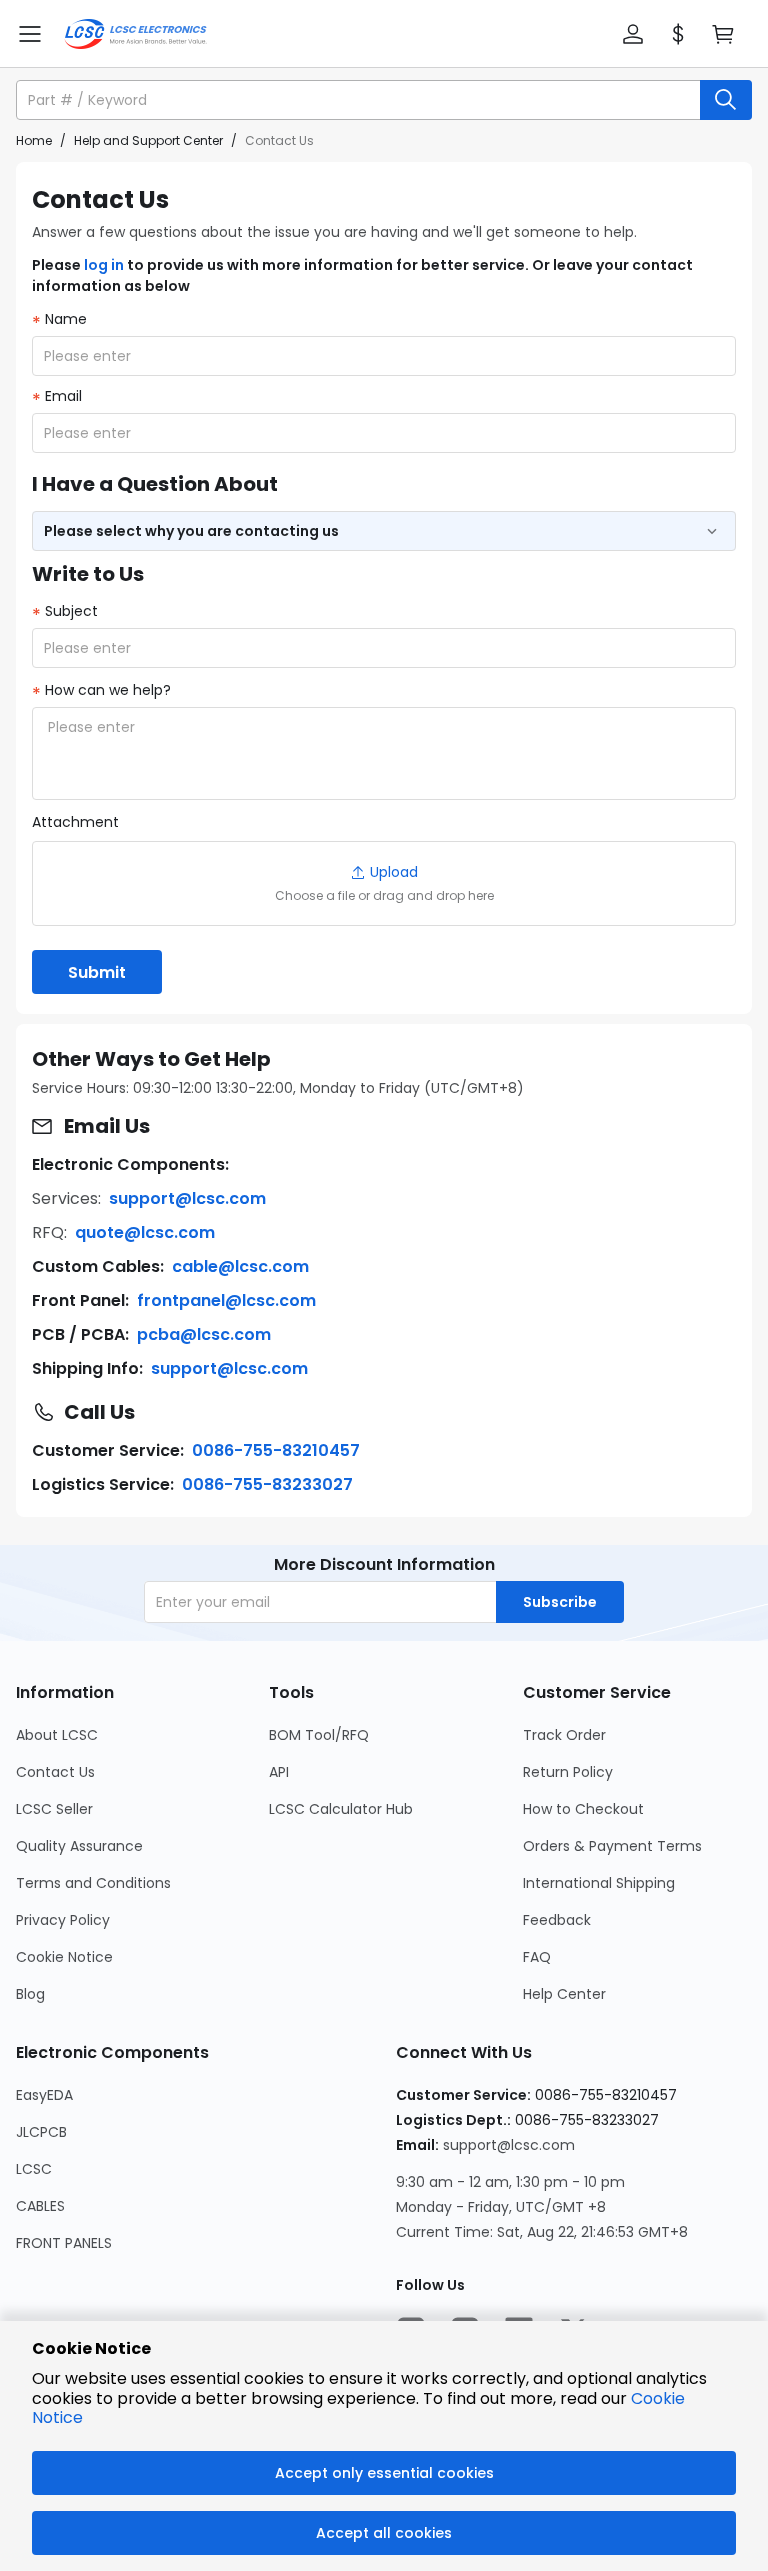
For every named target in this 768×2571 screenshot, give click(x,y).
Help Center (564, 1994)
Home (34, 140)
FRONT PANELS (64, 2243)
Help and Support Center (148, 140)
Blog (30, 1994)
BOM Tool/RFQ (319, 1735)
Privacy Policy (63, 1920)
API (279, 1772)
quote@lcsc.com (145, 1232)
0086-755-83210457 (276, 1450)
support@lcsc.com (187, 1198)
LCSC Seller (54, 1809)
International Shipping (599, 1883)
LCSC (34, 2169)
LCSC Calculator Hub (341, 1809)
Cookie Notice (64, 1957)
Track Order (564, 1735)
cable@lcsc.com (240, 1266)
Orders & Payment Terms (612, 1846)
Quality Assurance (79, 1846)
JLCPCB (41, 2132)
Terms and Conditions (93, 1883)
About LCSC (57, 1735)
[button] (633, 34)
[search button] (726, 100)
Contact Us (55, 1772)
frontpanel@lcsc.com (226, 1300)
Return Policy (568, 1772)
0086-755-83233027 (267, 1484)
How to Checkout (583, 1809)
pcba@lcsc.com (204, 1334)
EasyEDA (44, 2095)
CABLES (40, 2206)
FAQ (537, 1957)
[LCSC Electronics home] (135, 34)
